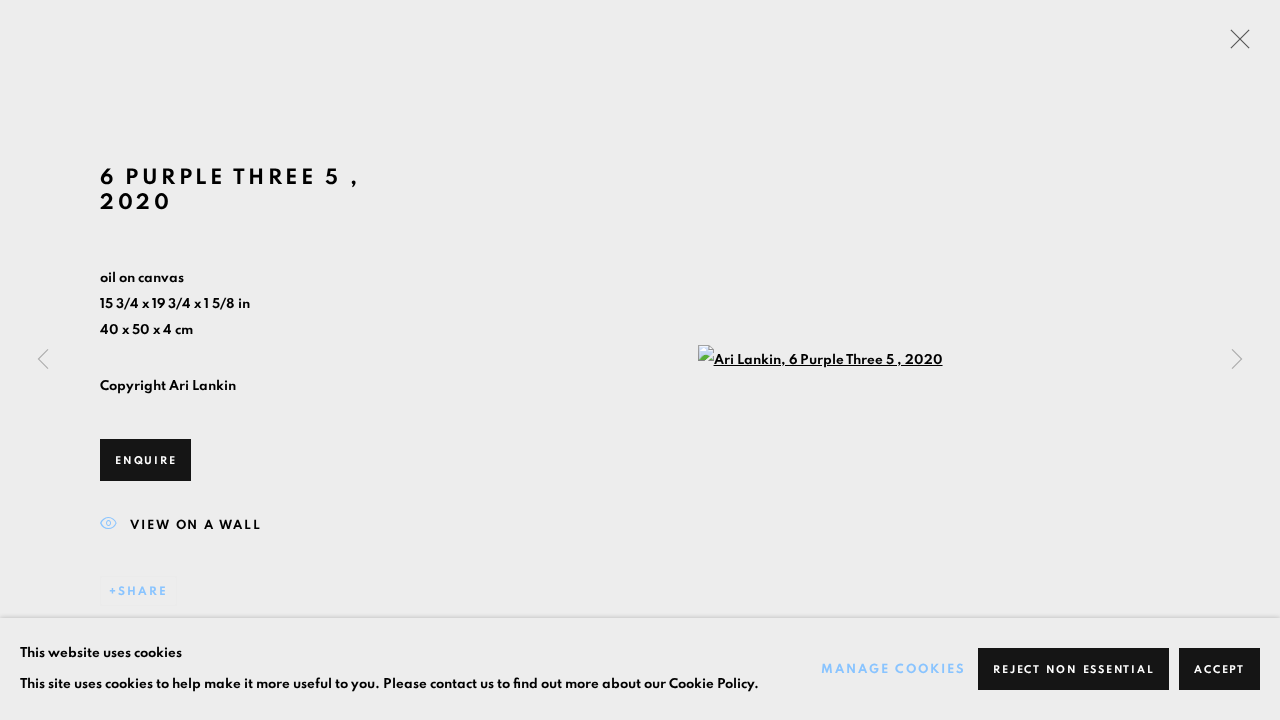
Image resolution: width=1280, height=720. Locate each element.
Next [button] (1237, 360)
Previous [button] (43, 360)
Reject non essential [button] (1073, 669)
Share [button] (143, 591)
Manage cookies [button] (893, 669)
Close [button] (1235, 45)
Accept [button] (1219, 669)
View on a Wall (196, 524)
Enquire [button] (145, 460)
